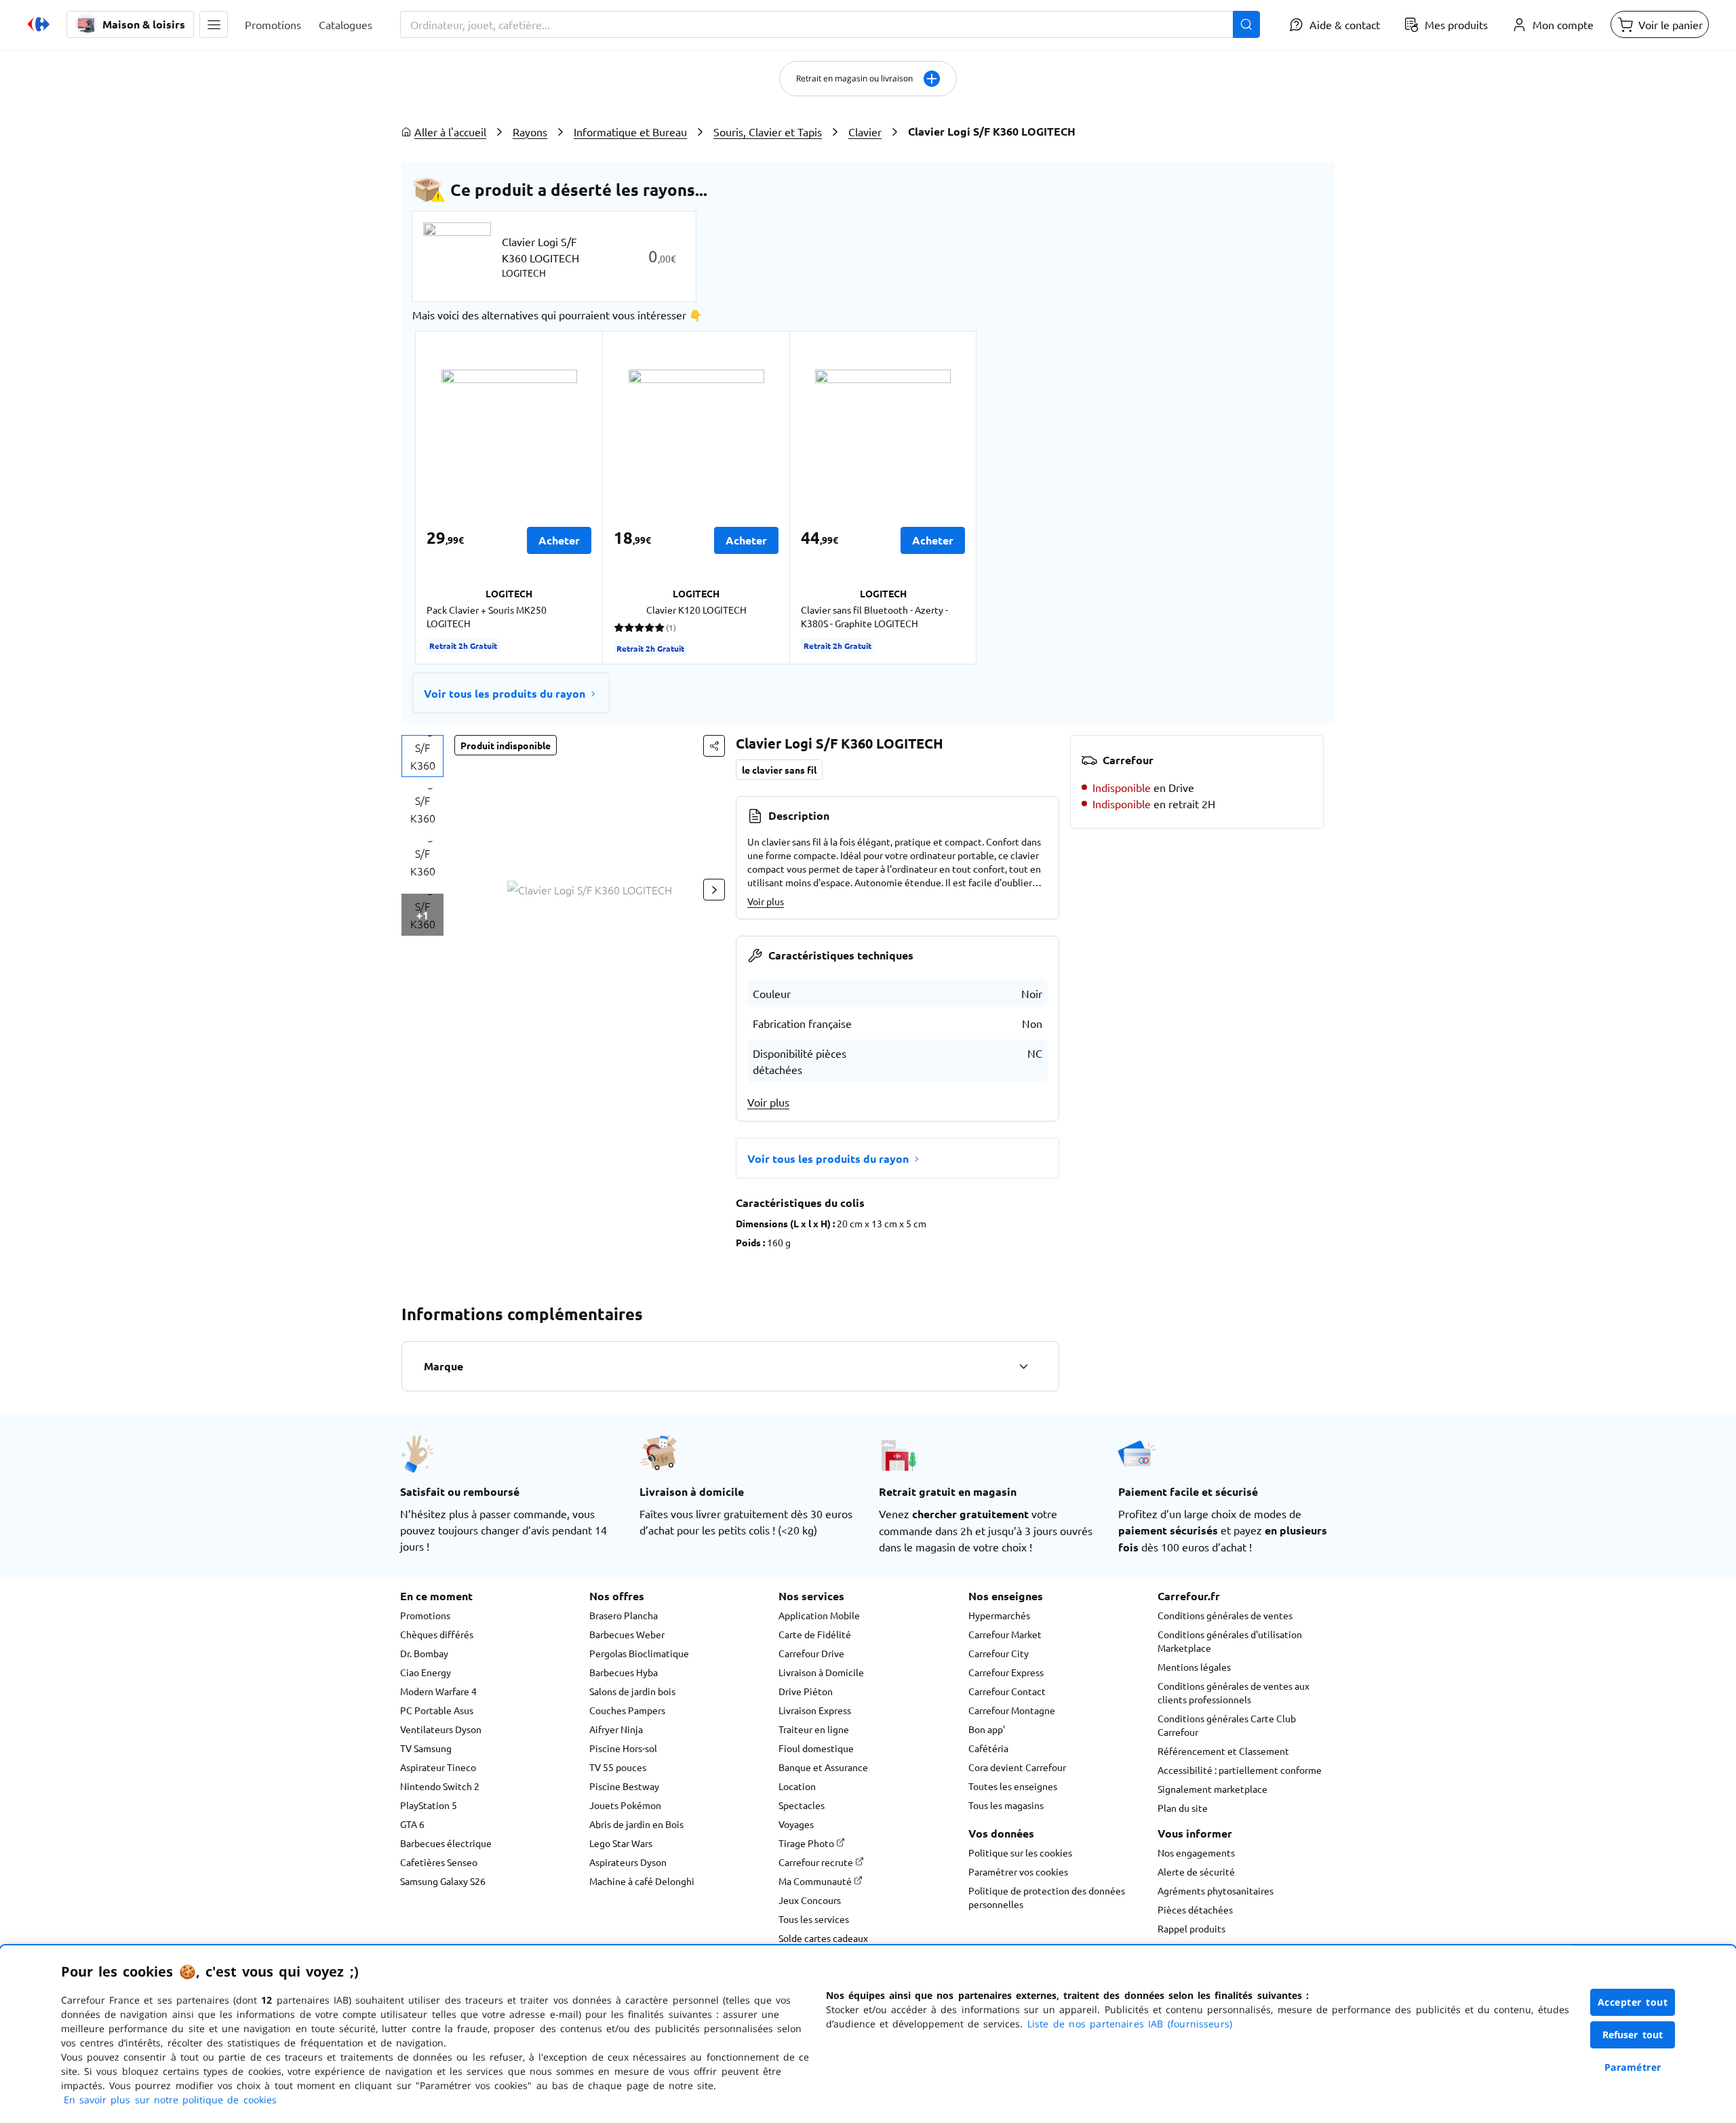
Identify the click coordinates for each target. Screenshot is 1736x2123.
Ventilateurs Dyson (441, 1729)
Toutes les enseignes (1013, 1786)
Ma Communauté (816, 1881)
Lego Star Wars (621, 1843)
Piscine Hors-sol (623, 1748)
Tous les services (814, 1919)
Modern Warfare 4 (438, 1691)
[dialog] (868, 2034)
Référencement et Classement (1223, 1751)
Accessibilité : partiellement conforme (1240, 1770)
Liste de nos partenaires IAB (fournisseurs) (1130, 2024)
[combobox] (830, 24)
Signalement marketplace (1212, 1789)
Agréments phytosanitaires (1216, 1890)
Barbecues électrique (446, 1843)
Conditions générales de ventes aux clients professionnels (1234, 1692)
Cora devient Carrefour (1017, 1767)
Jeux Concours (810, 1900)
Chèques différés (437, 1634)
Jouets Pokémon (625, 1805)
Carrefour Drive (811, 1653)
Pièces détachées (1195, 1909)
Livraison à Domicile (821, 1672)
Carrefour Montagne (1012, 1710)
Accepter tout (1633, 2002)
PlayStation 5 (429, 1805)
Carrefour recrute (817, 1862)
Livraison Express (815, 1710)
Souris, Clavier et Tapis (768, 132)
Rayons (530, 132)
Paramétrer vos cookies (1018, 1871)
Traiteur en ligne (814, 1729)
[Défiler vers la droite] (714, 890)
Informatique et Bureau (630, 132)
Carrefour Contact (1007, 1691)
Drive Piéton (806, 1691)
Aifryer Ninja (616, 1729)
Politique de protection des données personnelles (1047, 1897)
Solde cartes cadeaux (823, 1938)
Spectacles (802, 1805)
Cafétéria (988, 1748)
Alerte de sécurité (1196, 1871)
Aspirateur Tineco (438, 1767)
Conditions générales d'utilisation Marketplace (1230, 1641)
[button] (214, 24)
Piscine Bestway (624, 1786)
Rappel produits (1191, 1928)
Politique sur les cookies (1020, 1852)
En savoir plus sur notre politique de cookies (170, 2100)
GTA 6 (412, 1824)
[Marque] (1023, 1366)
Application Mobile (819, 1615)
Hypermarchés (999, 1615)
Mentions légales (1194, 1667)
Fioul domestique (816, 1748)
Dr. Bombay (424, 1653)
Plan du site (1183, 1808)
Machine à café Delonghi (642, 1881)
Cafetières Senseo (439, 1862)
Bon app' (987, 1729)
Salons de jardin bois (632, 1691)
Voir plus (766, 901)
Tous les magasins (1006, 1805)
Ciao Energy (426, 1672)
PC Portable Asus (437, 1710)
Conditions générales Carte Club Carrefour (1227, 1725)
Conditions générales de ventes (1225, 1615)
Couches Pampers (627, 1710)
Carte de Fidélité (815, 1634)
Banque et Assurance (823, 1767)
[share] (714, 746)
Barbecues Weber (627, 1634)
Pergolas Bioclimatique (639, 1653)
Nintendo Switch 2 (440, 1786)
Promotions (425, 1615)
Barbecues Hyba (624, 1672)
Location (797, 1786)
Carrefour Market (1005, 1634)
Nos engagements (1196, 1852)
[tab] (422, 756)
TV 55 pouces (618, 1767)
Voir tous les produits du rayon (505, 693)
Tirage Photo (807, 1843)
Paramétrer (1633, 2067)
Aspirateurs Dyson (628, 1862)
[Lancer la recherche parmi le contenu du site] (1246, 24)
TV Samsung (426, 1748)
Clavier (865, 132)
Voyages (796, 1824)
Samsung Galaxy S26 (443, 1881)
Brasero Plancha (624, 1615)
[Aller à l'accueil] (39, 24)
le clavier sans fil (779, 770)
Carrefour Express (1006, 1672)
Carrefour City (999, 1653)
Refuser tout (1633, 2035)
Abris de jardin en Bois (636, 1824)
